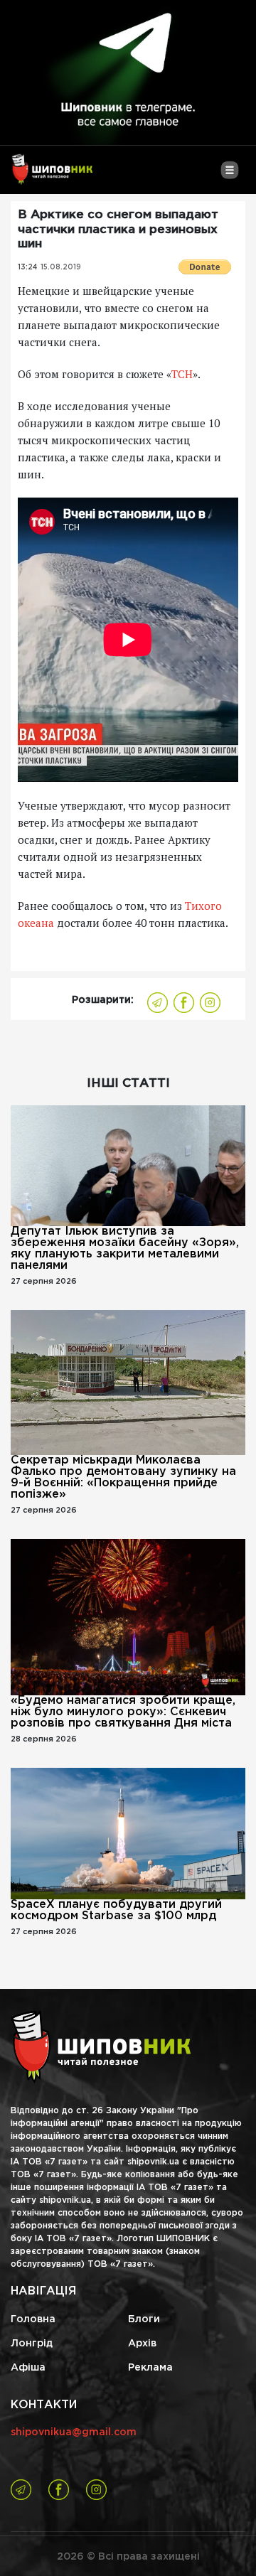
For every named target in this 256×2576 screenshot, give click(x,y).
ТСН (182, 374)
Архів (142, 2344)
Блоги (144, 2319)
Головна (33, 2319)
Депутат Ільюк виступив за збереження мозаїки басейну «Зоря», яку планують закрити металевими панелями (125, 1249)
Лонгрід (32, 2344)
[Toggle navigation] (229, 176)
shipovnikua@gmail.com (74, 2432)
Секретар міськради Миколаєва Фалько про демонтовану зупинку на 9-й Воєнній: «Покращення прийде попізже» (123, 1477)
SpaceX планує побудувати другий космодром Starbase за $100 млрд (116, 1910)
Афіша (28, 2368)
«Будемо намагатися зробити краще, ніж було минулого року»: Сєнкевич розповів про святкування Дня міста (123, 1712)
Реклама (150, 2368)
